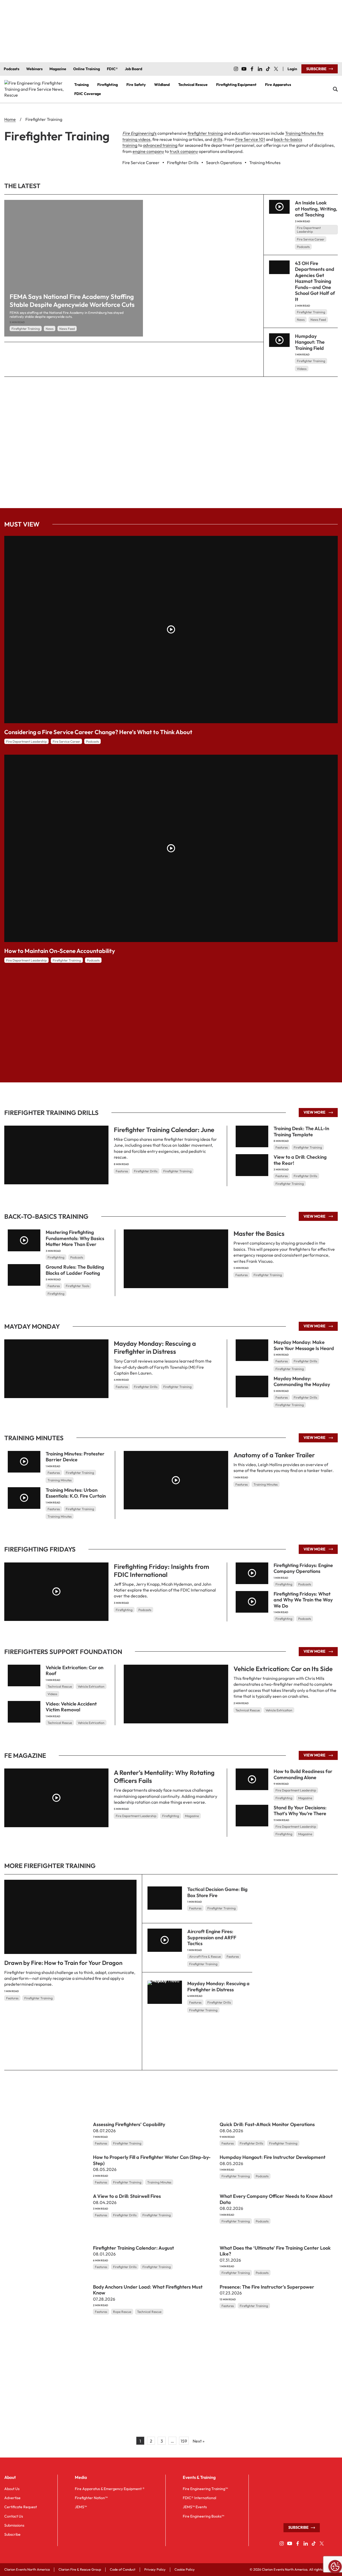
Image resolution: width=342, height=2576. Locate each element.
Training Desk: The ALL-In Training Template (301, 1131)
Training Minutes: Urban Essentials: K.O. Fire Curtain (76, 1493)
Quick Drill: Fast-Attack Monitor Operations (267, 2124)
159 (184, 2441)
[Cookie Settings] (335, 2567)
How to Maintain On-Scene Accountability (60, 951)
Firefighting (56, 1257)
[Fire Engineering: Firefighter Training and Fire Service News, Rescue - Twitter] (276, 69)
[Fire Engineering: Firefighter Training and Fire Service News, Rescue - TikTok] (268, 69)
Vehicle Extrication (279, 1710)
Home (10, 119)
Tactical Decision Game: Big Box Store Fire (217, 1892)
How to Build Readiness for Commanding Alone (303, 1774)
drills (218, 139)
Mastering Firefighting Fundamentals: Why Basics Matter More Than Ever (75, 1238)
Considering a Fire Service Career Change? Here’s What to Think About (98, 732)
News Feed (67, 329)
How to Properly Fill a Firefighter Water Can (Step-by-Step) (152, 2160)
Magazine (192, 1816)
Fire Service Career (311, 239)
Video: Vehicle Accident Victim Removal (71, 1707)
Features (122, 1171)
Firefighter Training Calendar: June (164, 1130)
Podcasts (303, 247)
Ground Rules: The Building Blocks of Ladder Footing (75, 1270)
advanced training (160, 145)
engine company (148, 151)
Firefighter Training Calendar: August (133, 2248)
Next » (199, 2441)
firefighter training (205, 133)
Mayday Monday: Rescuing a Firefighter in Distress (155, 1347)
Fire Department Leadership (309, 230)
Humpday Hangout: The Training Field (310, 342)
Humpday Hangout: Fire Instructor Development (273, 2157)
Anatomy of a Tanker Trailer (274, 1455)
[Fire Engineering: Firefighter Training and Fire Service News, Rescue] (35, 89)
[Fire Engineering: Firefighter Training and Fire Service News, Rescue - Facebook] (252, 69)
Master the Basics (259, 1233)
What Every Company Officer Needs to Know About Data (276, 2199)
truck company (184, 151)
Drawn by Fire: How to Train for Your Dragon (63, 1963)
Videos (302, 369)
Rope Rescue (122, 2312)
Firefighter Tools (77, 1286)
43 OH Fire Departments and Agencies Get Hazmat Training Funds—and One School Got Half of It (315, 281)
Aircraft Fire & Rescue (205, 1956)
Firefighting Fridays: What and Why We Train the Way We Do (303, 1600)
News (50, 329)
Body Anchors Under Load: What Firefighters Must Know (148, 2290)
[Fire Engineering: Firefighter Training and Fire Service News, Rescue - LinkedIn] (260, 69)
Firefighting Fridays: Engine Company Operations (303, 1568)
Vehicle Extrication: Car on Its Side (283, 1669)
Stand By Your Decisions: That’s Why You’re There (300, 1811)
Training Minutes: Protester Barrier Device (75, 1457)
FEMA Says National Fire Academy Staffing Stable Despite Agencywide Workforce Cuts (72, 300)
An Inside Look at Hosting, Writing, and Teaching (316, 209)
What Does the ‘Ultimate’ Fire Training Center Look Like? (275, 2251)
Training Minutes (266, 1484)
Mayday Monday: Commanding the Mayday (302, 1382)
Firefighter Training (26, 329)
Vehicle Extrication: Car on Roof (75, 1671)
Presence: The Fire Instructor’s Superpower (267, 2287)
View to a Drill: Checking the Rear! (300, 1160)
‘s (139, 133)
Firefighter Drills (146, 1171)
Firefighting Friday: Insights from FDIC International (162, 1570)
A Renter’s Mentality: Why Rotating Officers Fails (164, 1776)
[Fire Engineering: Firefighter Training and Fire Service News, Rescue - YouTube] (244, 69)
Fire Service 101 (250, 139)
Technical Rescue (248, 1710)
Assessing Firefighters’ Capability (129, 2124)
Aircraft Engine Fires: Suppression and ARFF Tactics (212, 1937)
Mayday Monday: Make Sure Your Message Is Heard (304, 1345)
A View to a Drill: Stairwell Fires (127, 2196)
